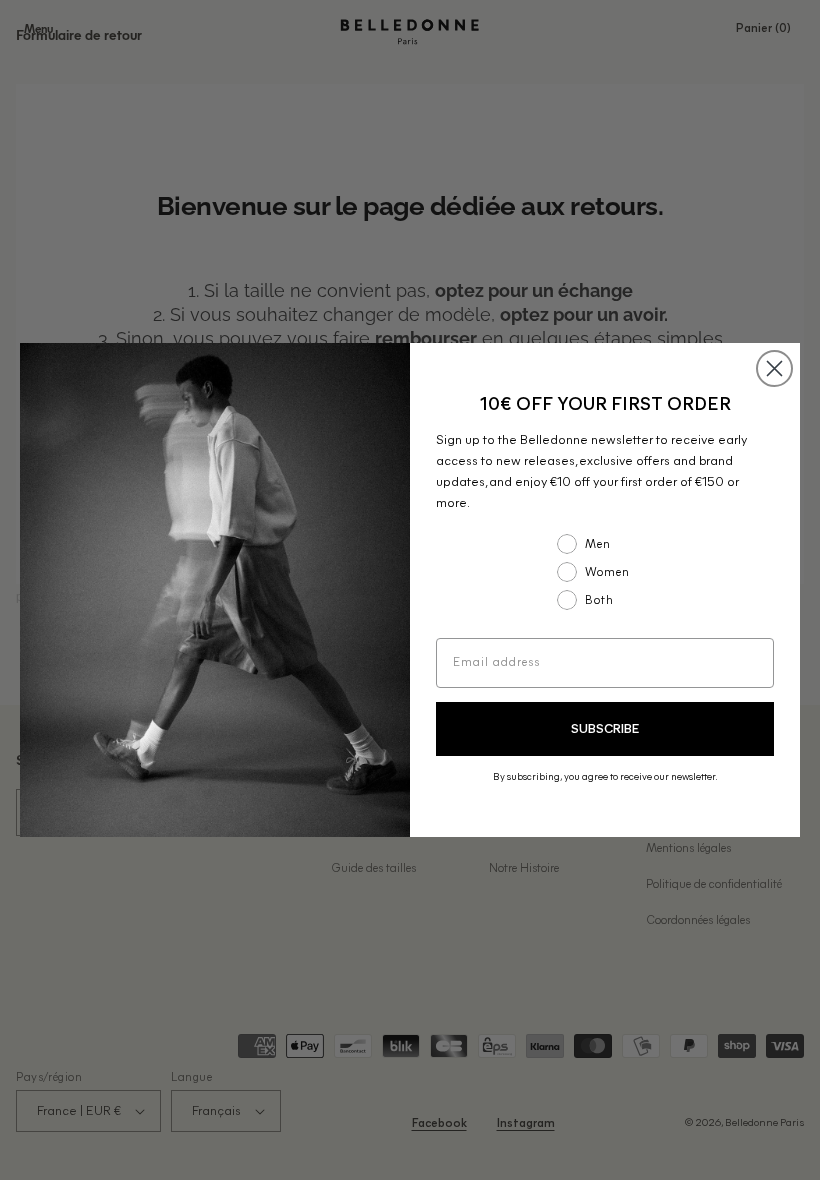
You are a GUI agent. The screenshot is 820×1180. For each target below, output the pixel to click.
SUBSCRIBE (605, 729)
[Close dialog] (774, 368)
